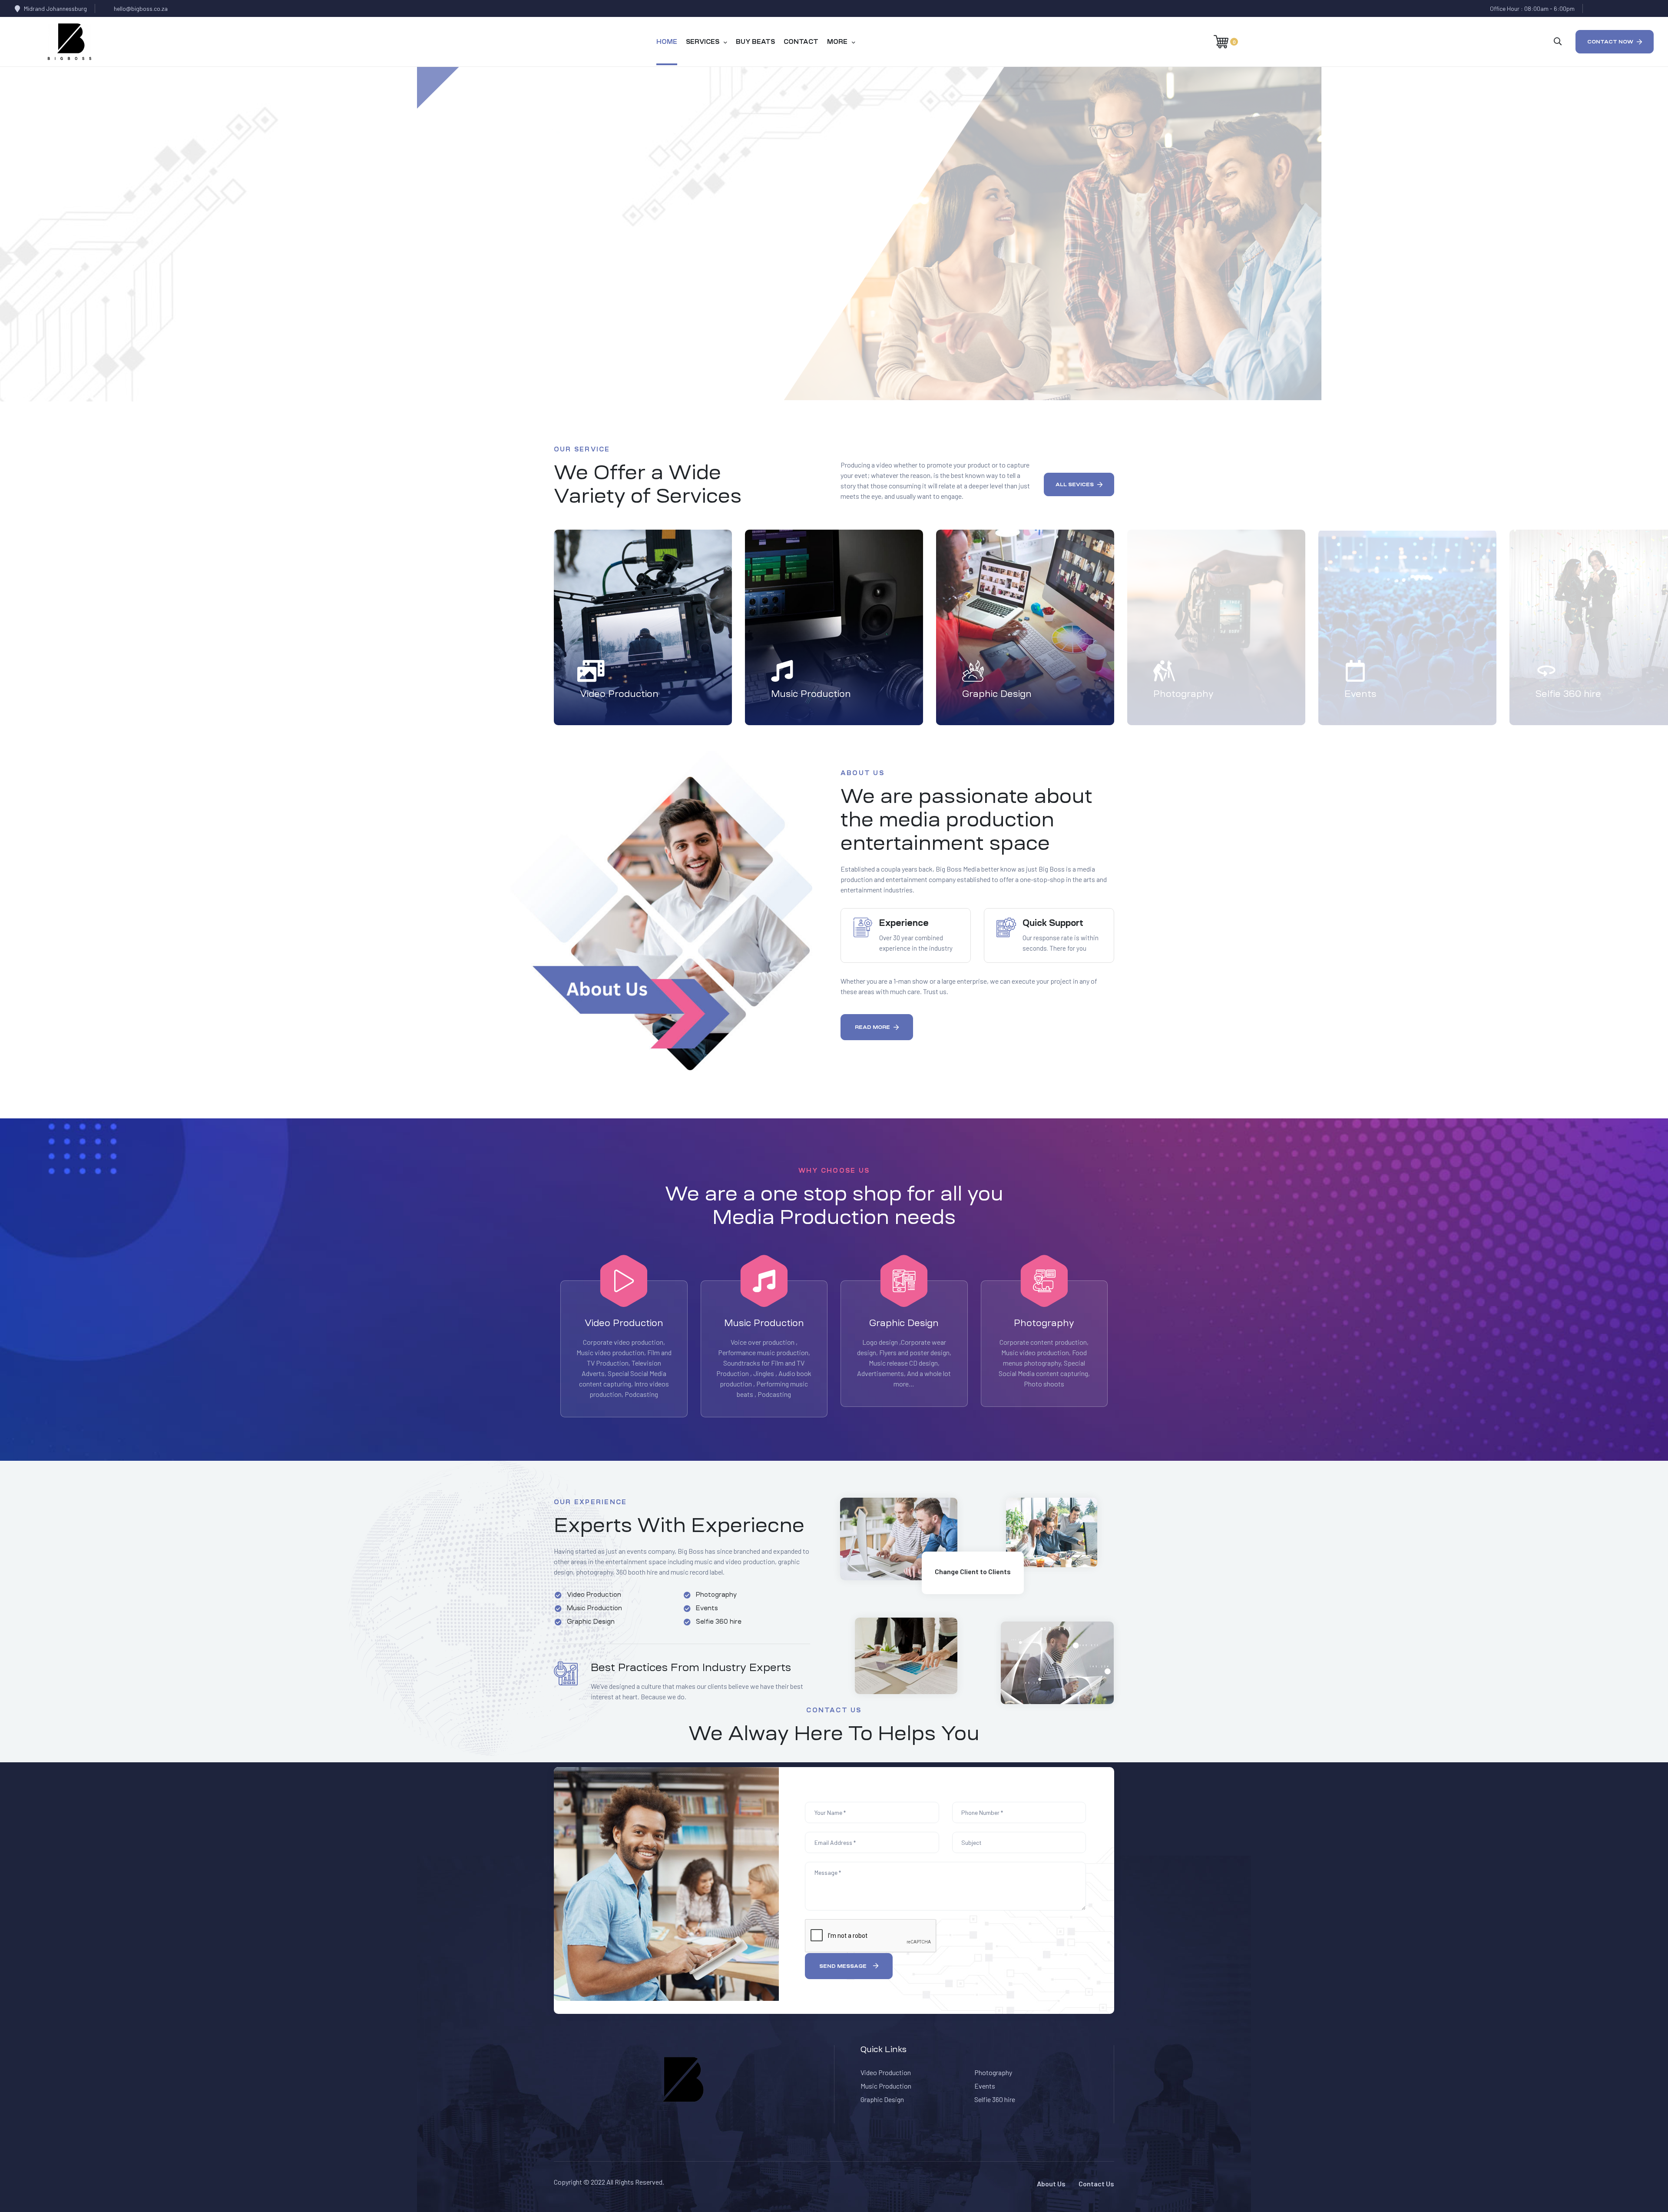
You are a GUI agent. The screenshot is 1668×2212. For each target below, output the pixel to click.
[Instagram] (1646, 8)
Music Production (811, 694)
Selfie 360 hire (1568, 694)
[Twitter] (1613, 8)
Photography (1183, 694)
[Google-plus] (1630, 8)
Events (1360, 694)
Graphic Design (997, 694)
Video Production (619, 694)
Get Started (547, 312)
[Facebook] (1596, 8)
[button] (1615, 42)
